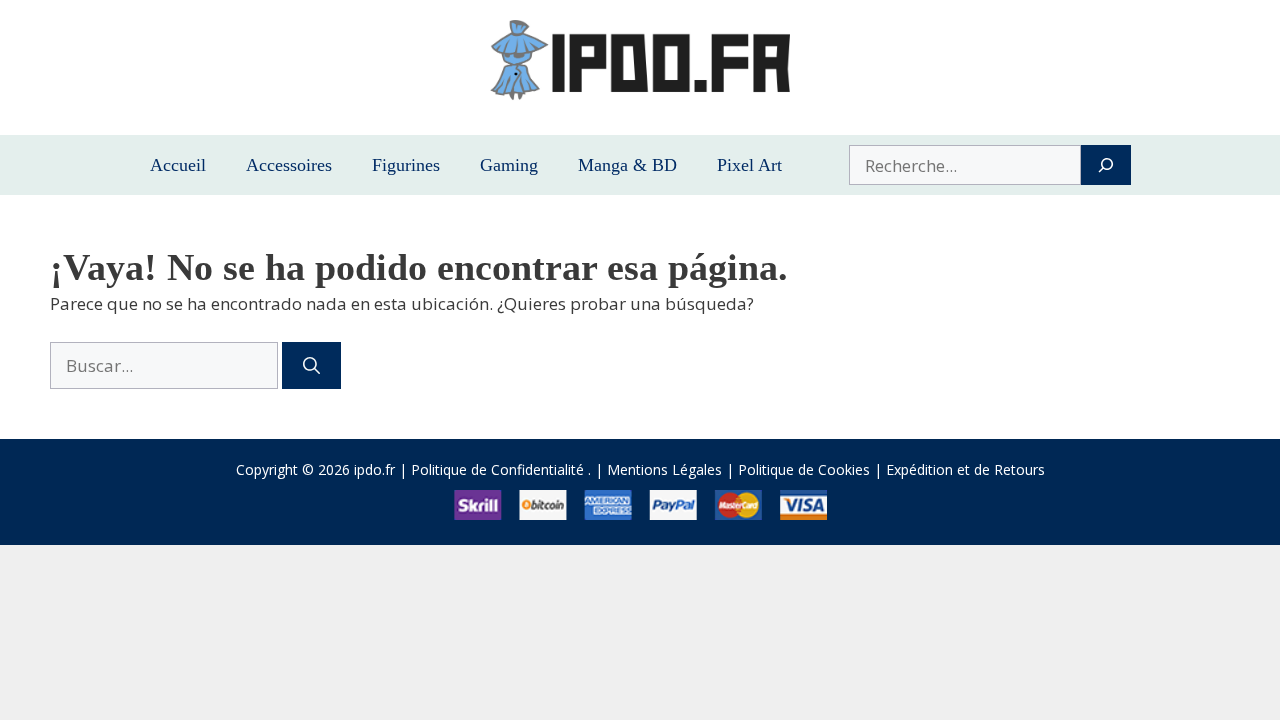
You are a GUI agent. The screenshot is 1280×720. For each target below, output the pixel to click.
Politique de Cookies (804, 469)
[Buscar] (311, 366)
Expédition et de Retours (965, 469)
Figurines (406, 165)
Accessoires (289, 165)
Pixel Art (749, 165)
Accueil (178, 165)
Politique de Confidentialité (497, 469)
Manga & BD (627, 165)
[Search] (1105, 165)
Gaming (509, 165)
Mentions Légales (664, 469)
